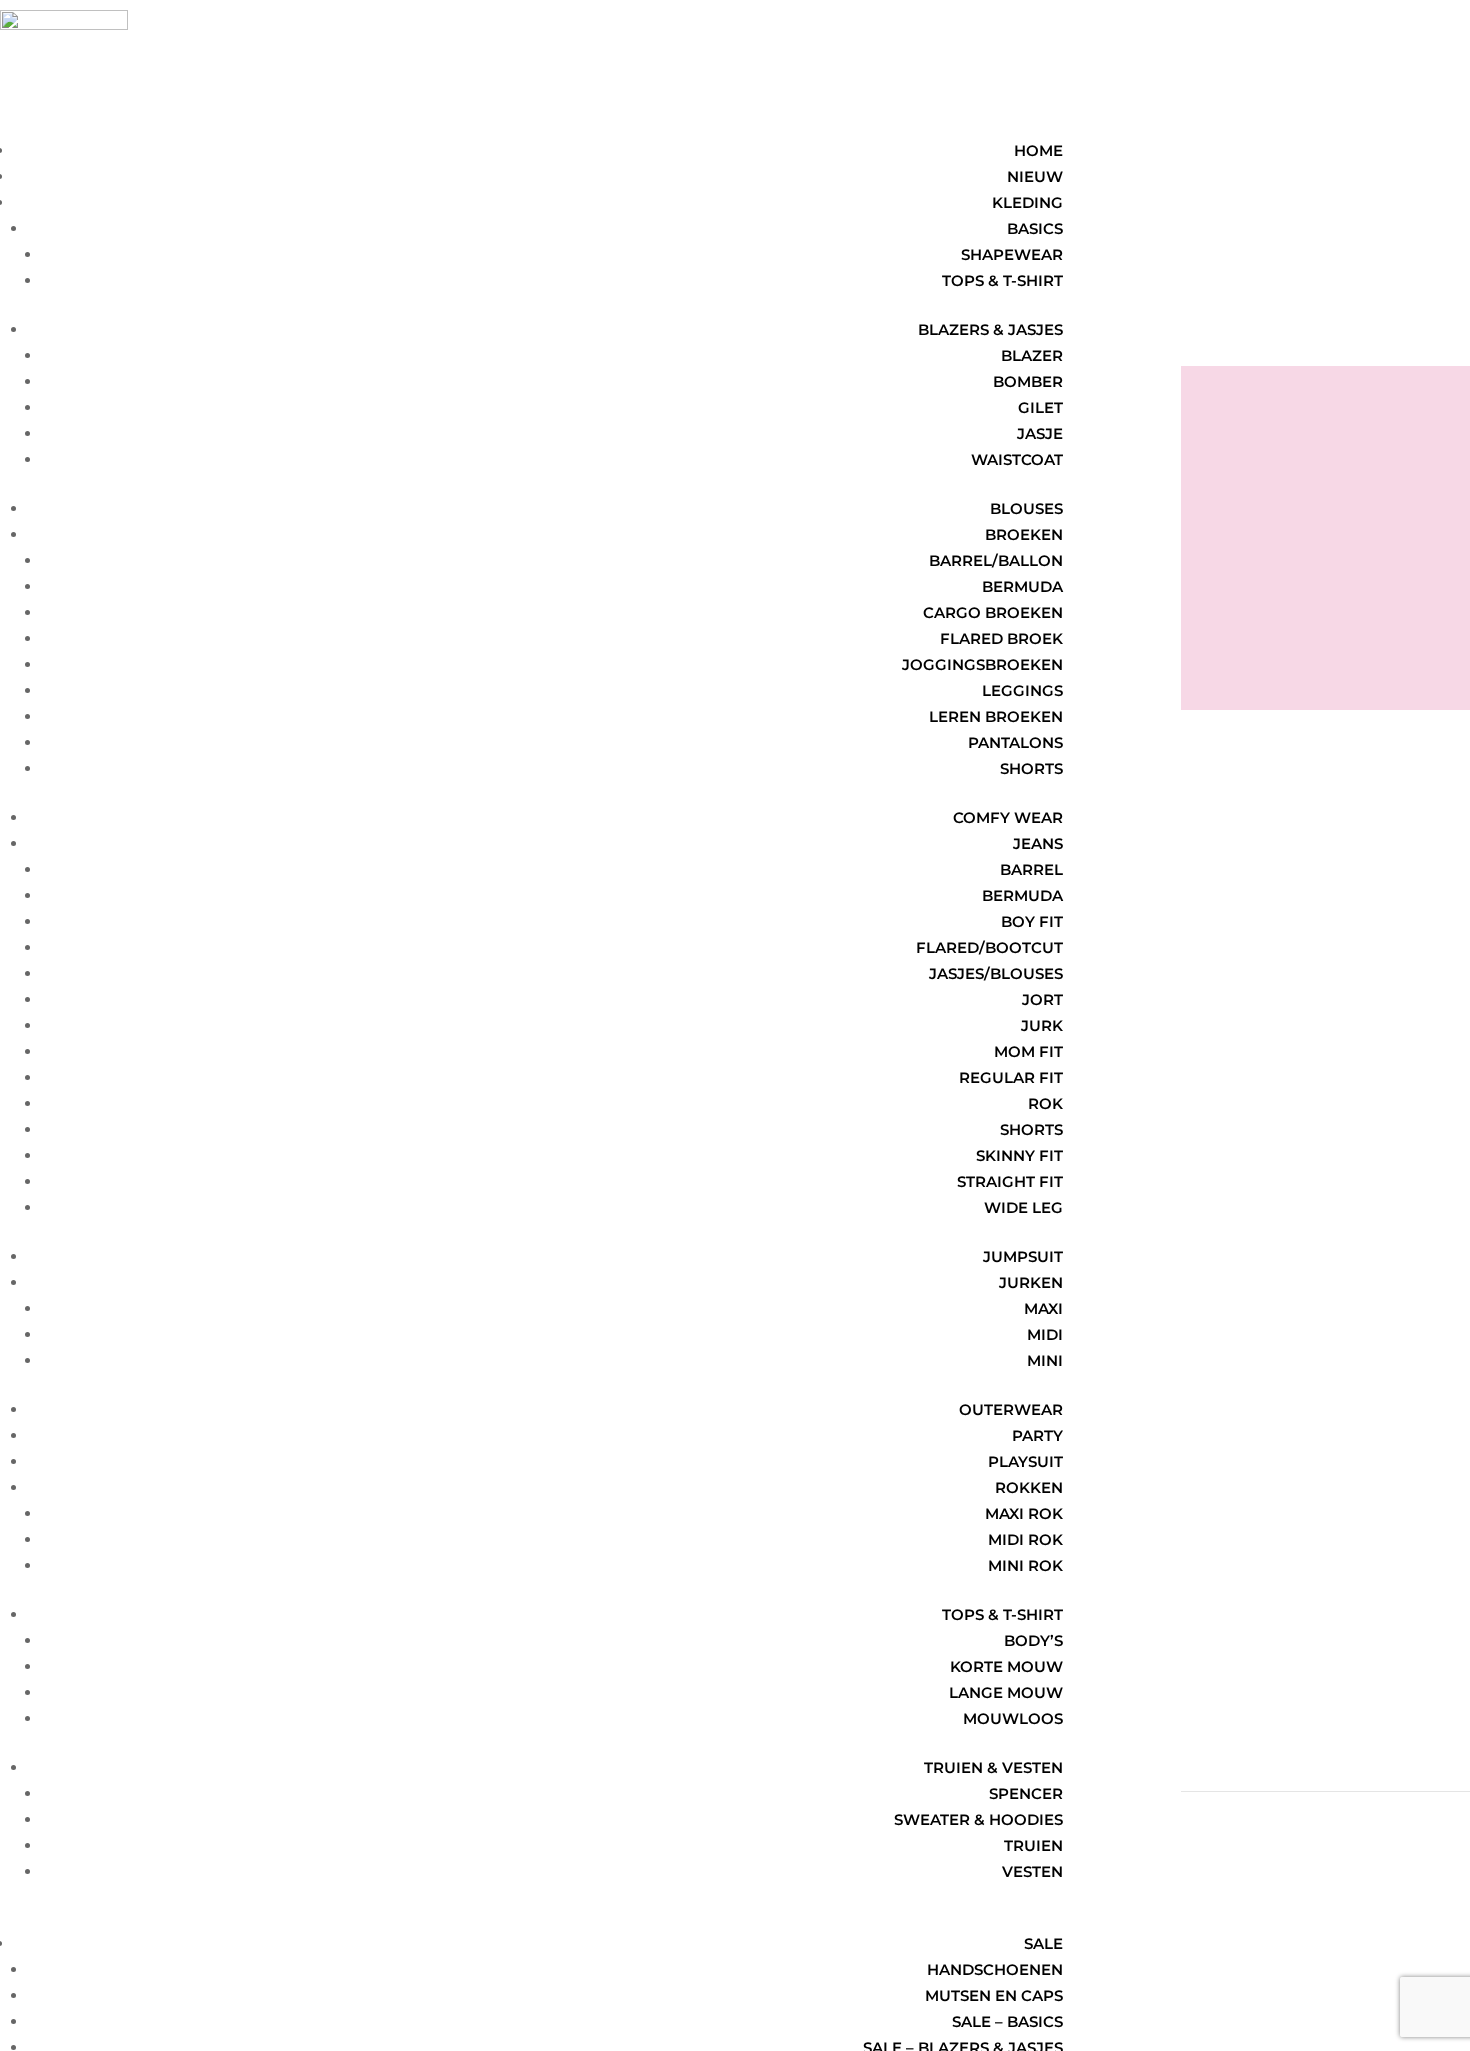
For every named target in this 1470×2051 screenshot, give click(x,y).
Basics (1035, 228)
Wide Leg (1023, 1207)
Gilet (1040, 407)
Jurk (1042, 1025)
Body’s (1033, 1640)
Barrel (1031, 869)
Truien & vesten (993, 1767)
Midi (1045, 1334)
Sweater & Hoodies (978, 1819)
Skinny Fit (1019, 1155)
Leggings (1022, 690)
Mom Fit (1028, 1051)
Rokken (1029, 1487)
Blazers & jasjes (990, 329)
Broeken (1024, 534)
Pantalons (1015, 742)
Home (1038, 150)
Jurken (1031, 1282)
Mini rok (1025, 1565)
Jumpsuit (1023, 1256)
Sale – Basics (1007, 2021)
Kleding (1027, 202)
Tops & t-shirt (1002, 280)
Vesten (1032, 1871)
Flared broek (1001, 638)
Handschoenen (995, 1969)
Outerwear (1011, 1409)
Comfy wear (1008, 817)
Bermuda (1022, 586)
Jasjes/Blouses (996, 973)
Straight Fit (1010, 1181)
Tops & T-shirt (1002, 1614)
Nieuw (1035, 176)
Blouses (1026, 508)
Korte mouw (1006, 1666)
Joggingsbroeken (982, 664)
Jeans (1038, 843)
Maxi (1043, 1308)
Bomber (1028, 381)
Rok (1045, 1103)
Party (1037, 1435)
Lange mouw (1006, 1692)
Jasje (1040, 433)
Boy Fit (1032, 921)
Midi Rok (1025, 1539)
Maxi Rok (1024, 1513)
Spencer (1026, 1793)
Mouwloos (1013, 1718)
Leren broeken (996, 716)
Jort (1042, 999)
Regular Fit (1011, 1077)
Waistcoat (1017, 459)
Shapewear (1012, 254)
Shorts (1031, 768)
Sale (1043, 1943)
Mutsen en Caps (994, 1995)
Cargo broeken (993, 612)
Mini (1045, 1360)
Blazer (1032, 355)
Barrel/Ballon (996, 560)
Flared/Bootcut (989, 947)
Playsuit (1025, 1461)
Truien (1033, 1845)
